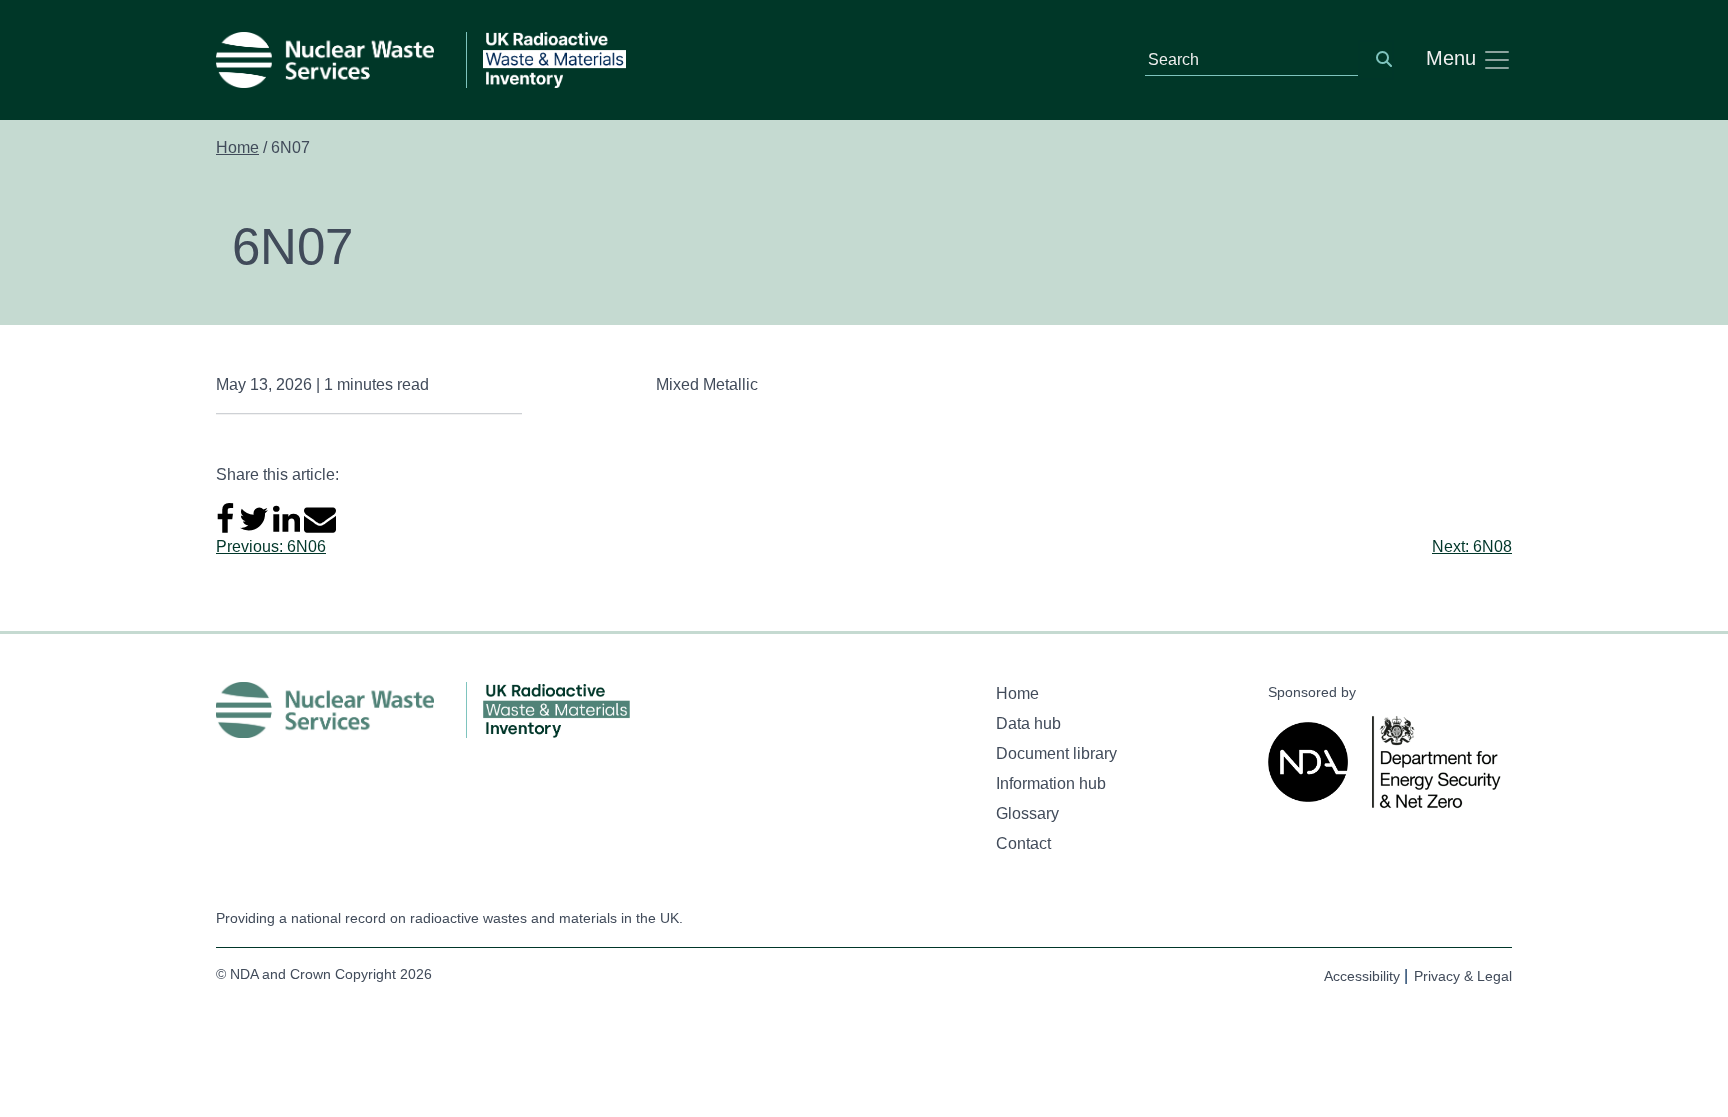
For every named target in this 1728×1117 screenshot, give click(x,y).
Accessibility (1362, 976)
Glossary (1027, 813)
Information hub (1051, 783)
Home (237, 147)
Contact (1023, 843)
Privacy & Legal (1463, 976)
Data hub (1028, 723)
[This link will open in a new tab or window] (1312, 762)
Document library (1056, 753)
